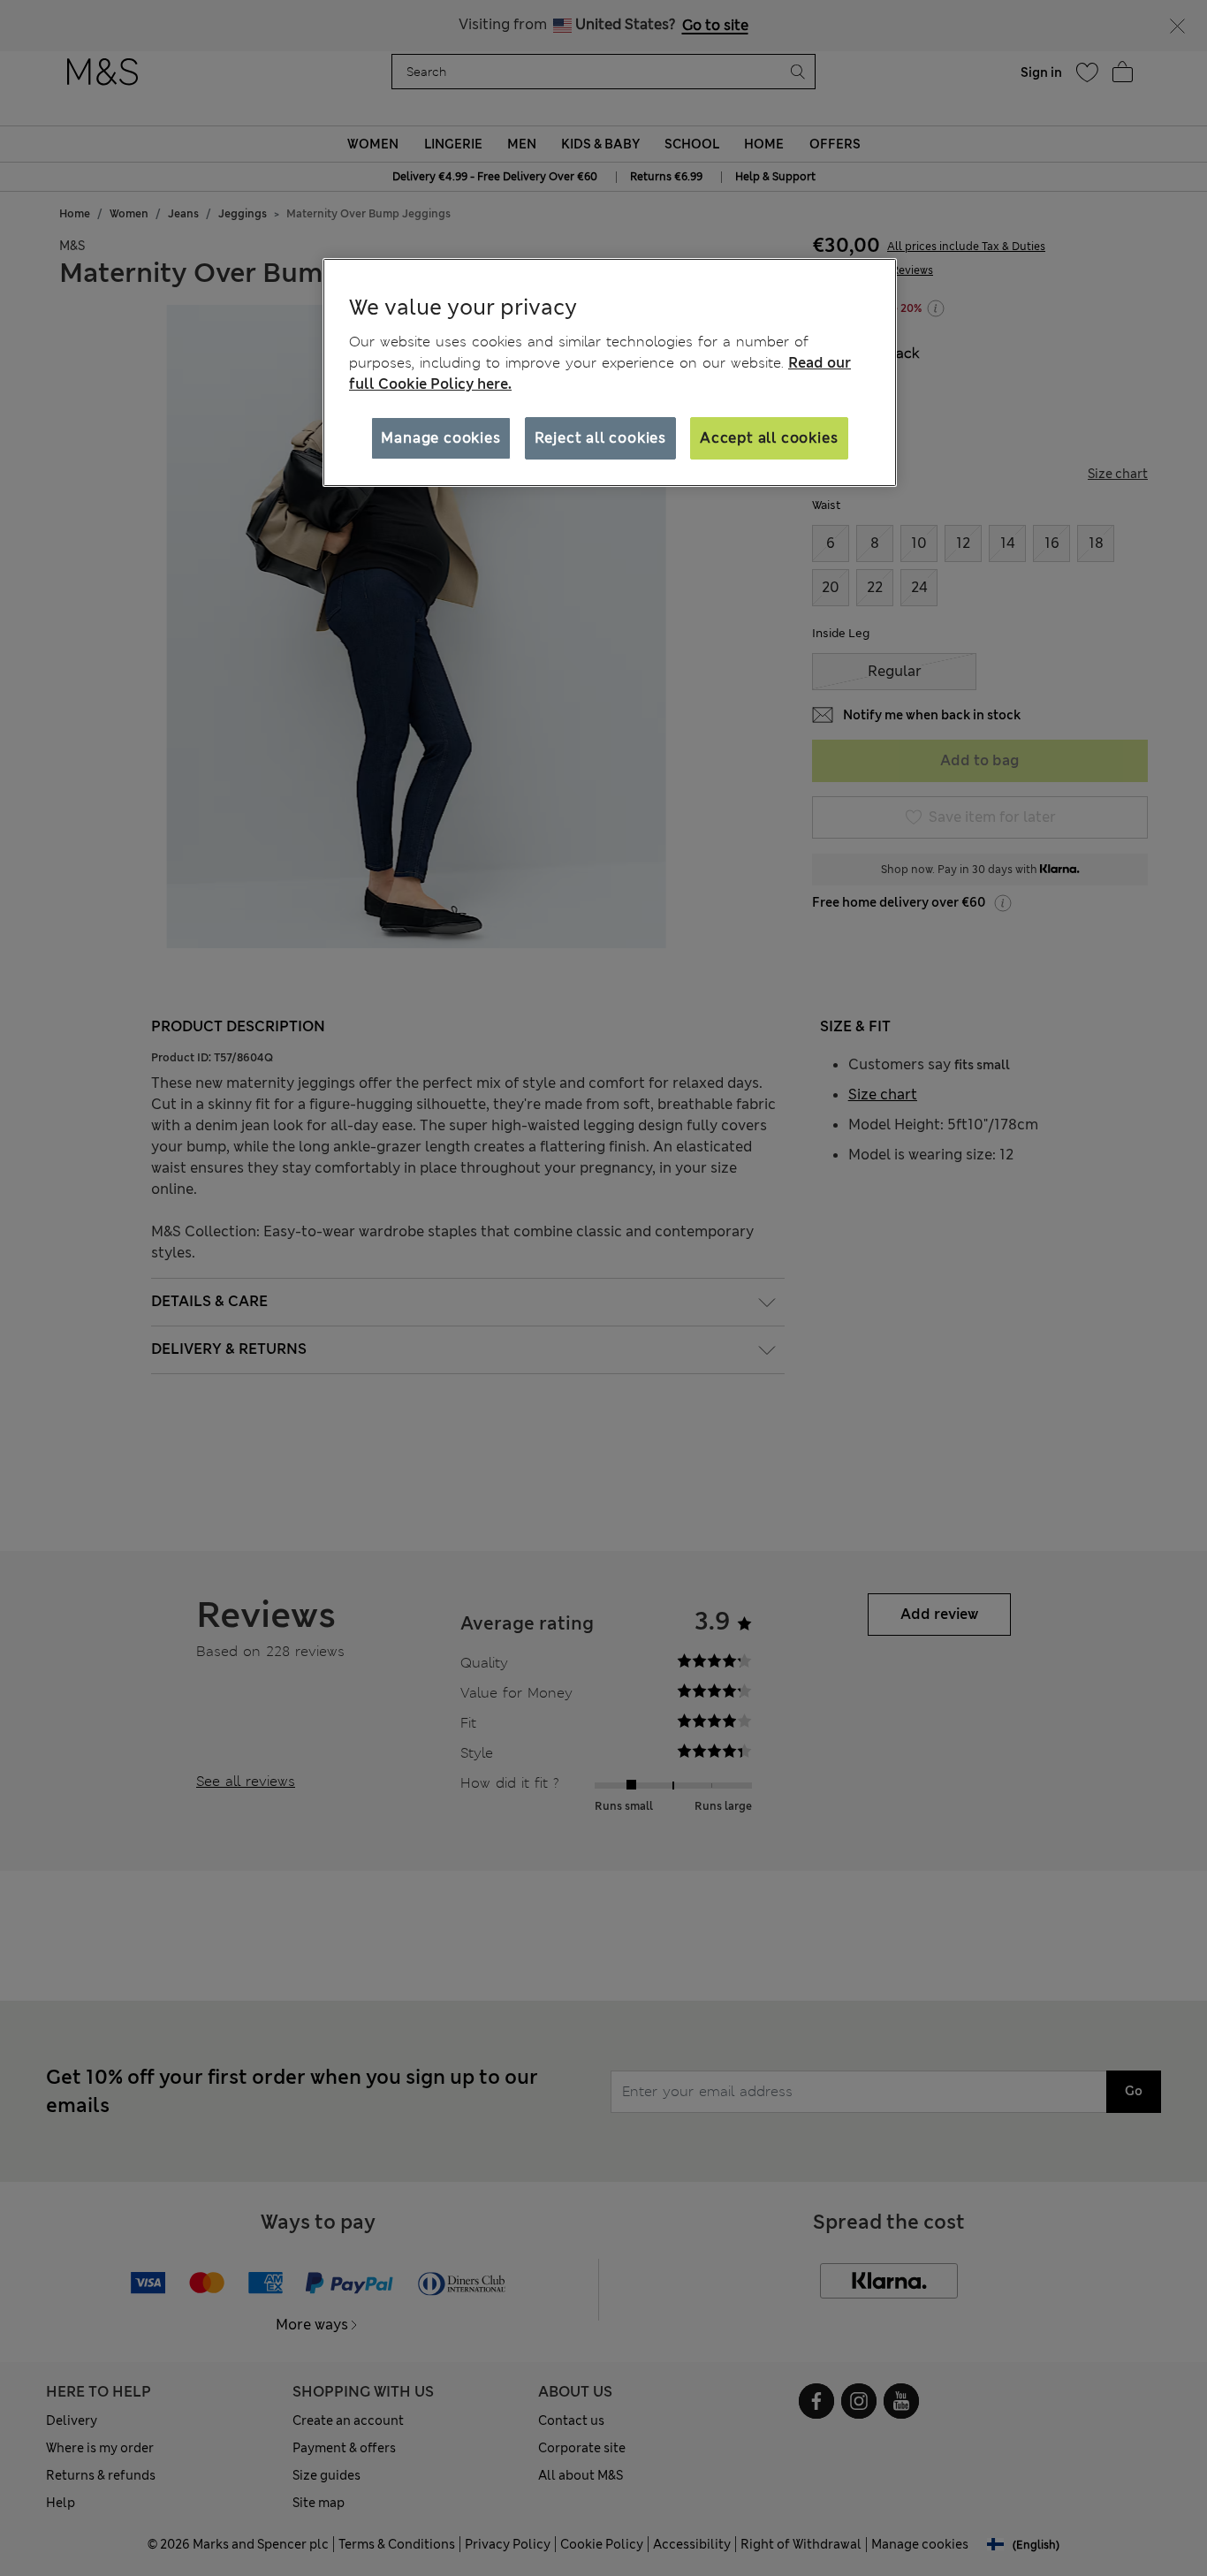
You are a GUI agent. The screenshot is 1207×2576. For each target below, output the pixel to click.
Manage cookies (440, 438)
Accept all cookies (769, 438)
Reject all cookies (600, 438)
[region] (610, 373)
